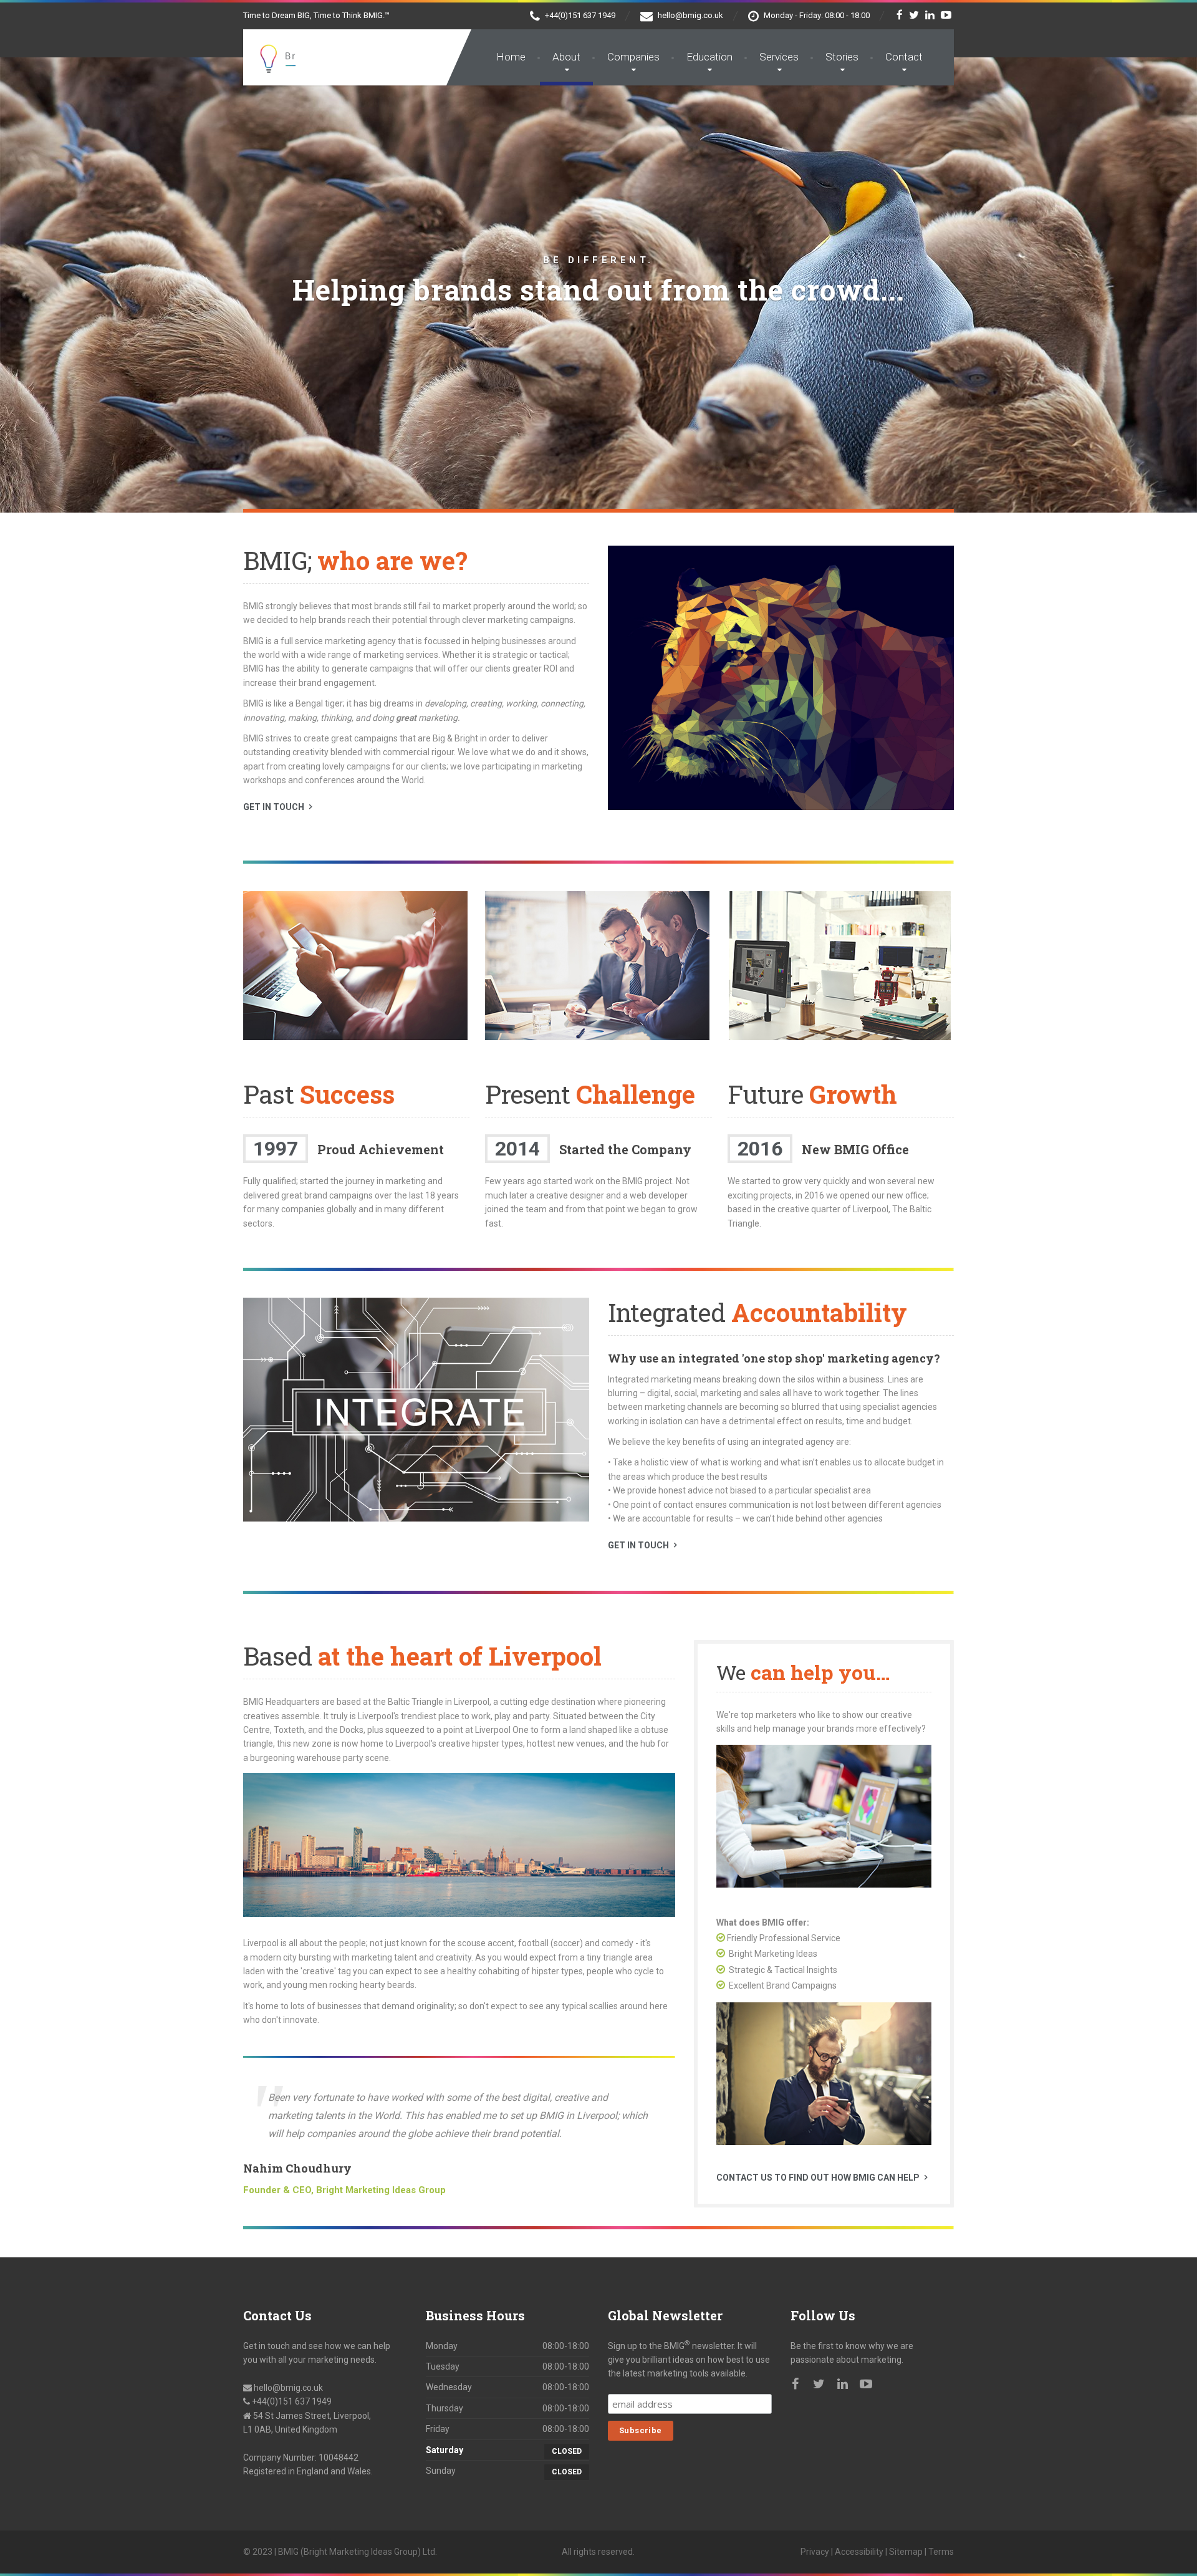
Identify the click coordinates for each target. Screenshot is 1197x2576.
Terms (941, 2552)
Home (511, 57)
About (566, 57)
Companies (633, 57)
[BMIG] (375, 53)
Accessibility (859, 2552)
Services (779, 57)
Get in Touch (274, 807)
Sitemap (906, 2552)
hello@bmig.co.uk (288, 2388)
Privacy (815, 2552)
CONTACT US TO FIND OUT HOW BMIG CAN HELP (818, 2178)
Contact (904, 57)
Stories (842, 57)
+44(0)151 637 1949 (291, 2401)
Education (709, 57)
